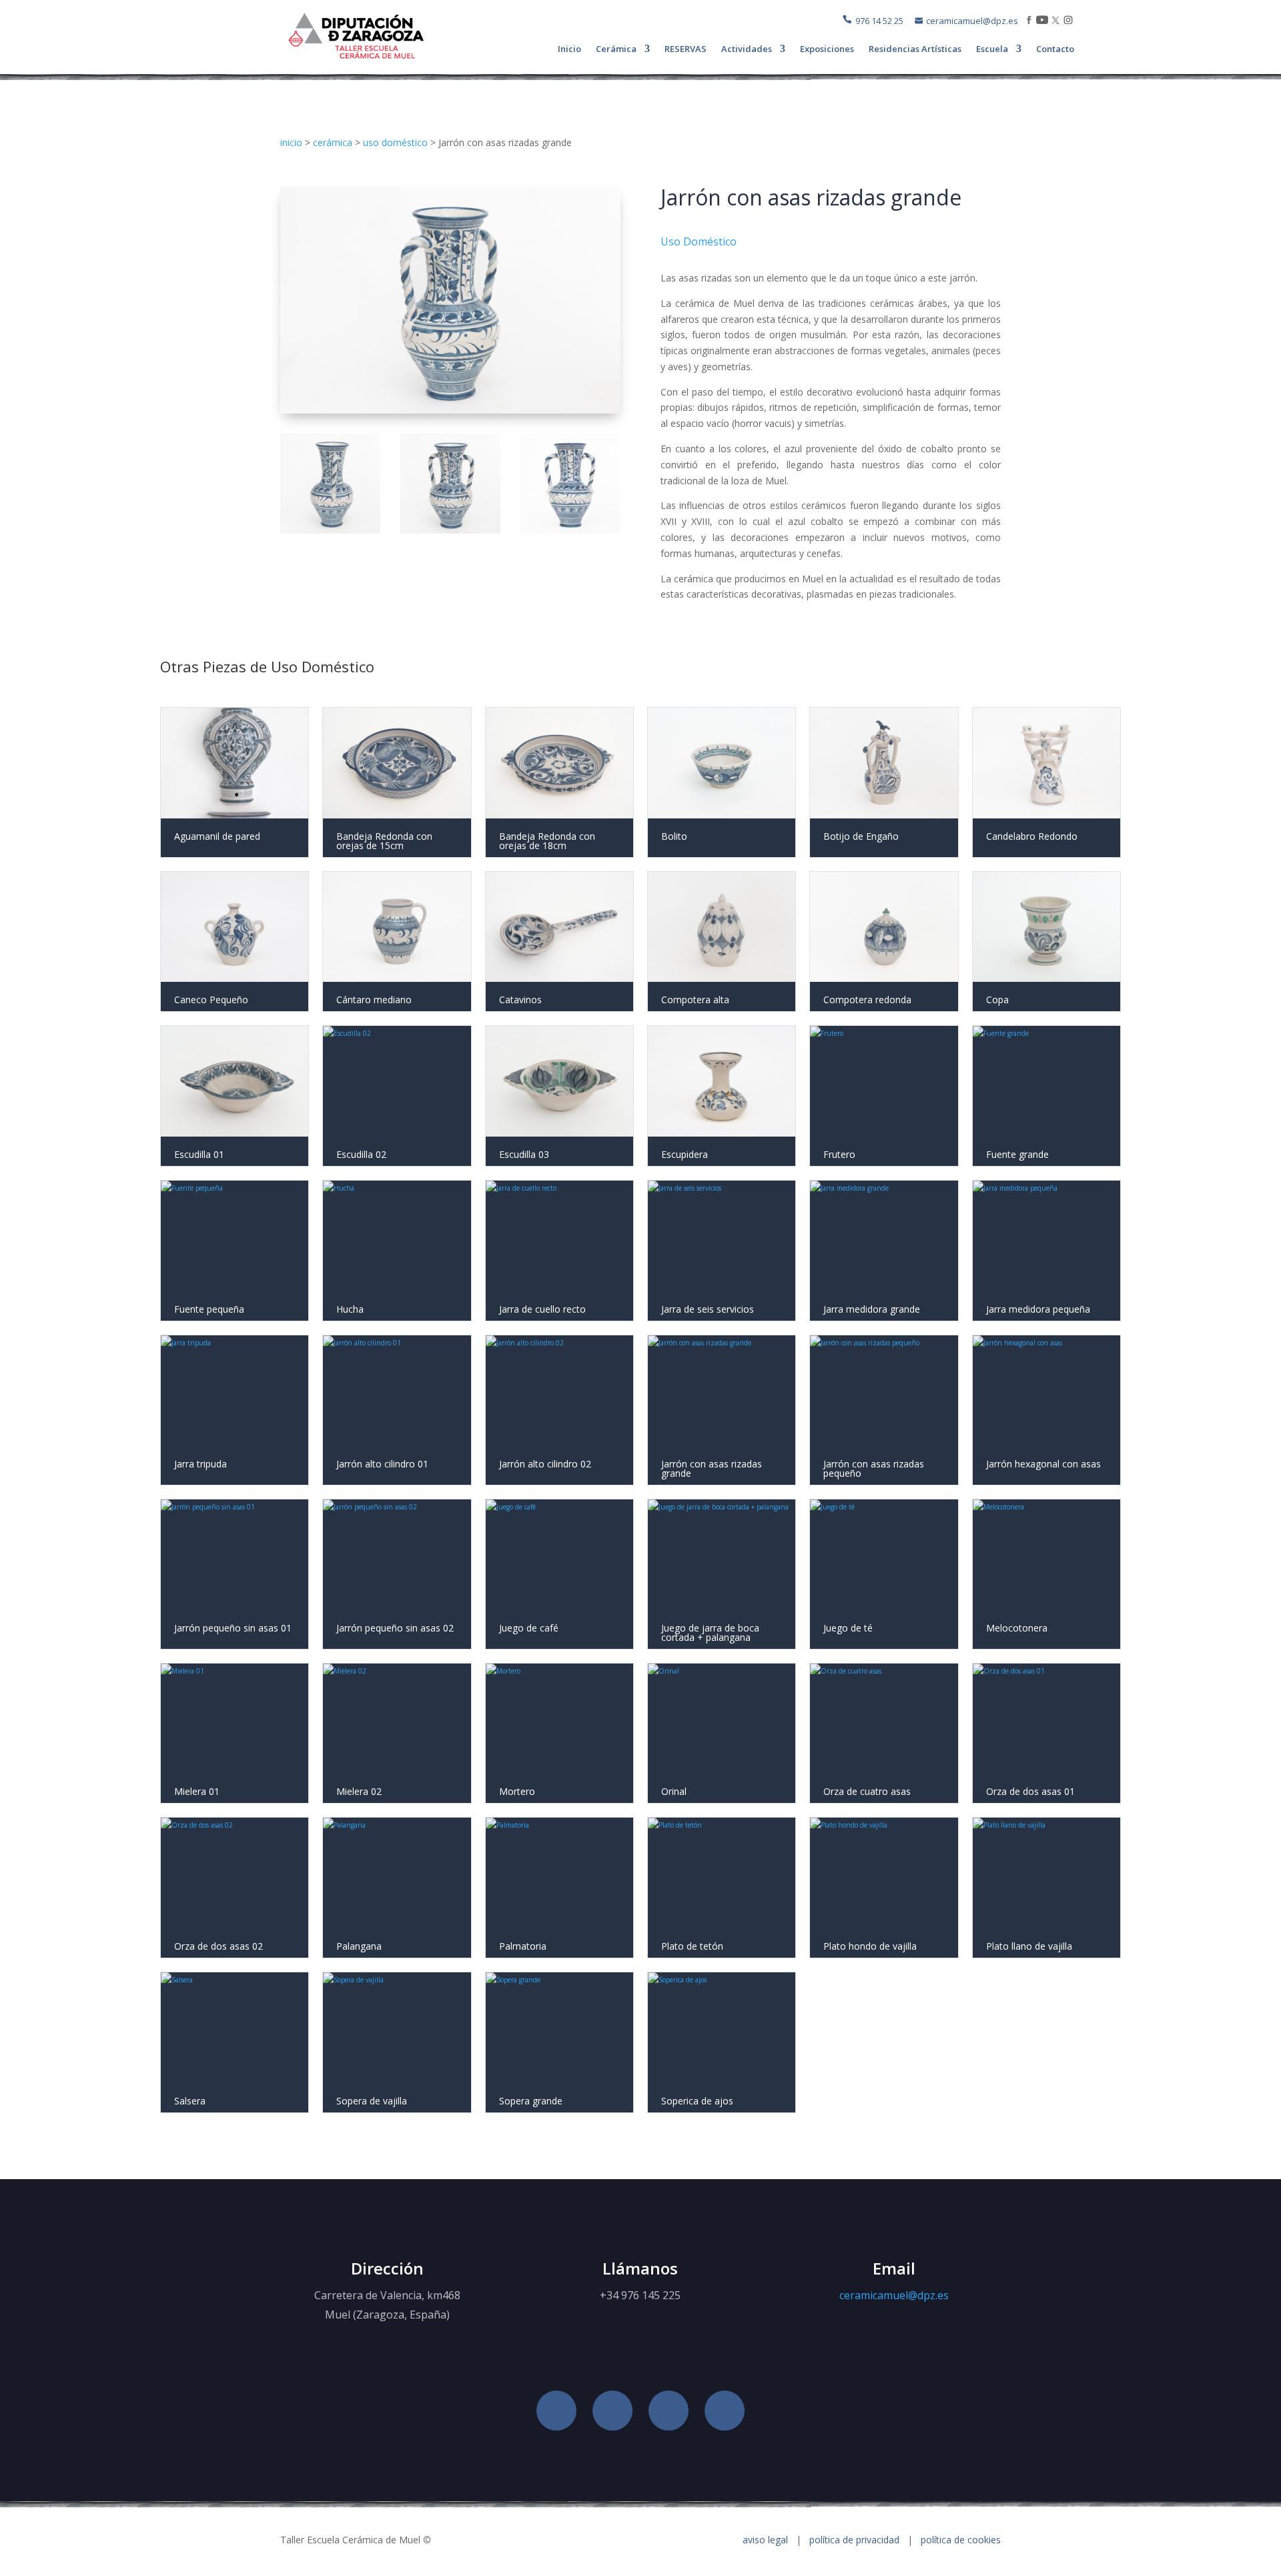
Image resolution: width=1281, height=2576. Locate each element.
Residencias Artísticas (915, 49)
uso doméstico (395, 142)
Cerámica (616, 49)
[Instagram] (1068, 21)
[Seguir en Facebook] (556, 2411)
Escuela (992, 49)
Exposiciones (827, 49)
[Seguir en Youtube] (612, 2411)
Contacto (1055, 49)
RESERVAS (686, 49)
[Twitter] (1055, 21)
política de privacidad (854, 2540)
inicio (291, 142)
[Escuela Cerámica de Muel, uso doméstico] (450, 410)
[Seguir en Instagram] (725, 2411)
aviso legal (767, 2540)
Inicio (569, 49)
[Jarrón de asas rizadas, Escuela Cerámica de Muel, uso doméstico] (330, 550)
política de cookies (961, 2540)
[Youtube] (1042, 21)
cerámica (333, 142)
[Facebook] (1029, 21)
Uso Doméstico (699, 241)
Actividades (747, 49)
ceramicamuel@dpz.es (972, 21)
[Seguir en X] (669, 2411)
